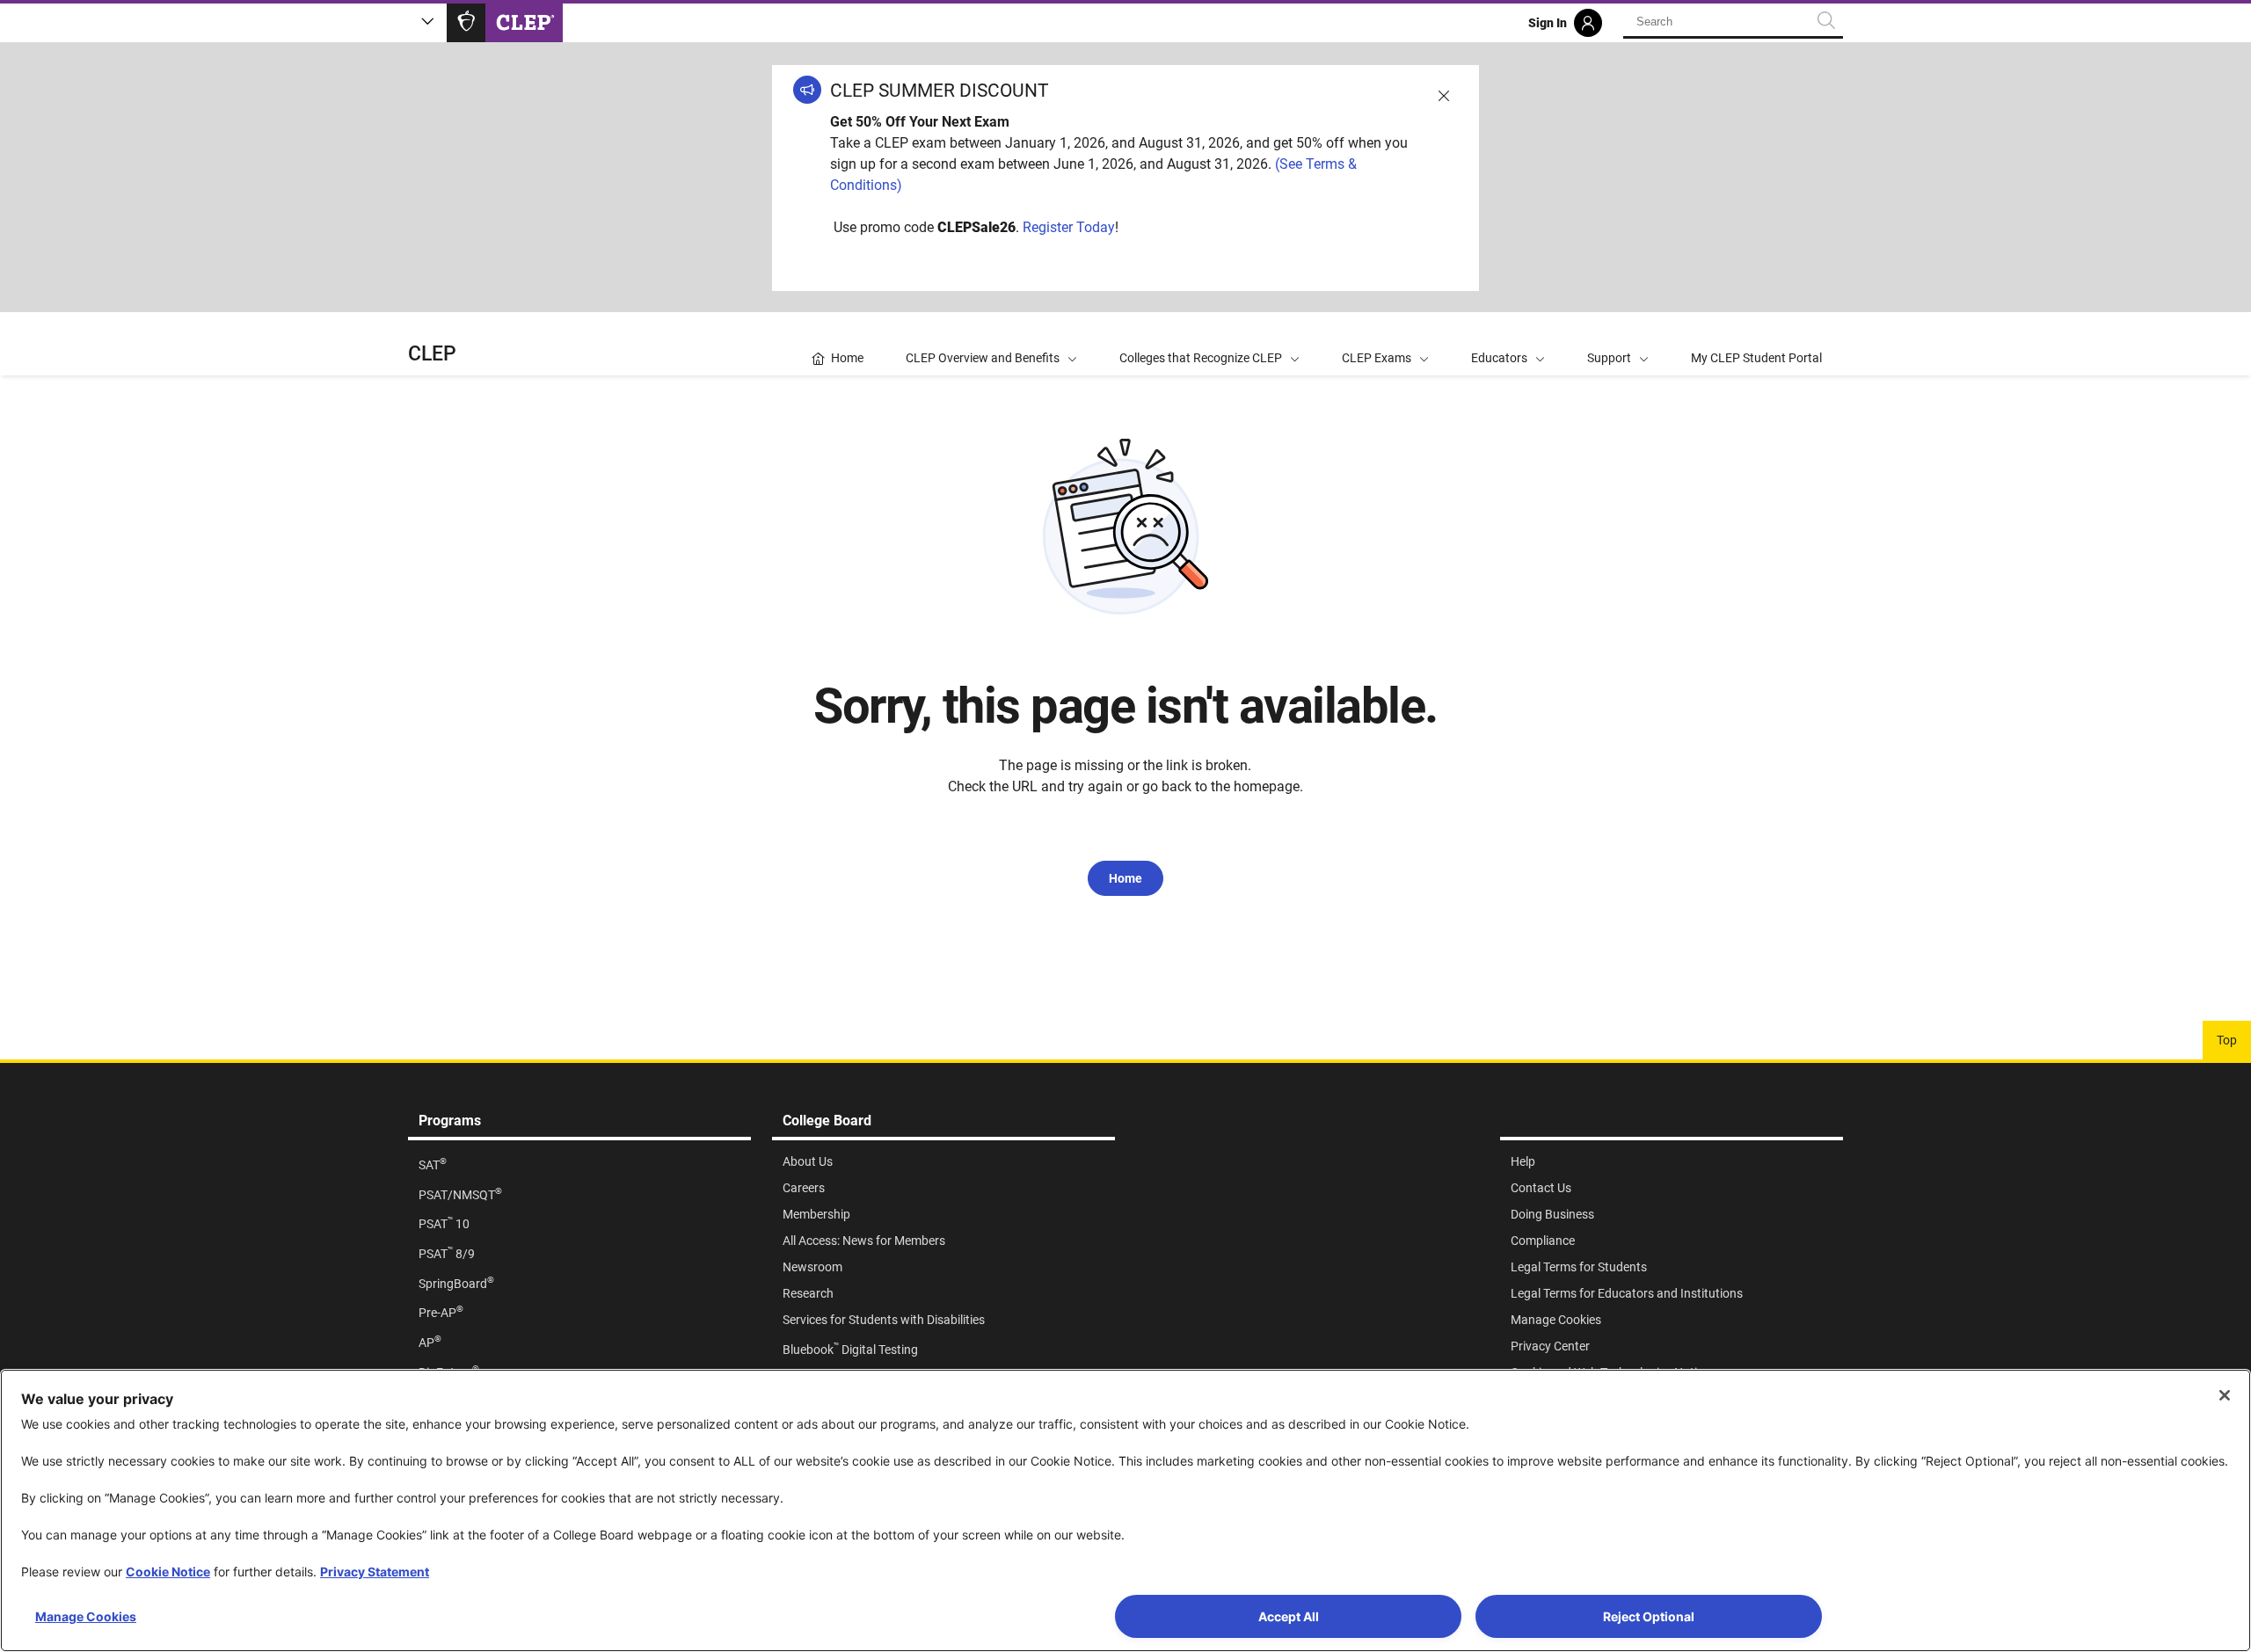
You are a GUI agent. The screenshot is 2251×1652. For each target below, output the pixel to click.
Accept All (1289, 1616)
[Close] (2225, 1395)
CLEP (432, 354)
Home (1125, 878)
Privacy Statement (375, 1572)
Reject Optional (1649, 1616)
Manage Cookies (86, 1616)
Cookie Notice (168, 1572)
